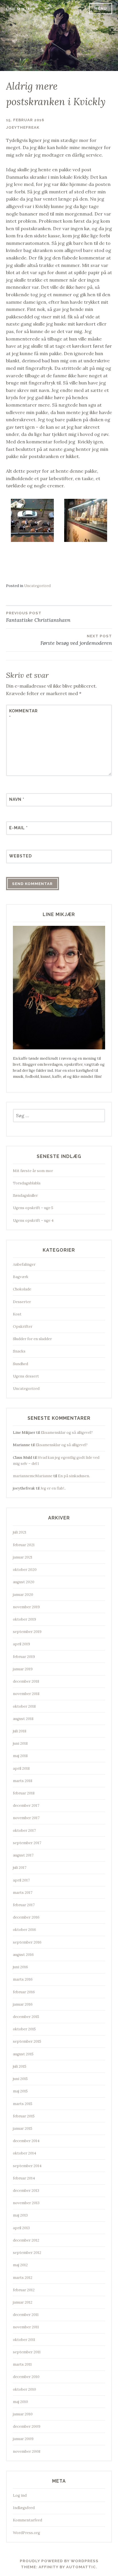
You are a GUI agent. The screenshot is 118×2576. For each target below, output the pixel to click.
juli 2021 (20, 1532)
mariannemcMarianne (33, 1476)
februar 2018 (24, 1793)
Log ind (20, 2495)
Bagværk (21, 1277)
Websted (20, 856)
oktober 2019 (24, 1619)
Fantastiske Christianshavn (38, 617)
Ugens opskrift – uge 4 (33, 1220)
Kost (17, 1314)
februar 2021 (24, 1545)
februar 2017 (24, 1905)
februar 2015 (24, 2116)
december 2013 (26, 2191)
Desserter (22, 1302)
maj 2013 (20, 2215)
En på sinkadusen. (74, 1476)
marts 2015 (23, 2104)
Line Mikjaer (21, 9)
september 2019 (27, 1632)
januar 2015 (23, 2128)
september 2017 (27, 1843)
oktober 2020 (25, 1570)
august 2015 (23, 2054)
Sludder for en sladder (32, 1339)
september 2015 (27, 2041)
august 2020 (24, 1582)
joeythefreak (23, 127)
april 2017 (21, 1880)
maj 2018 (20, 1756)
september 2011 (27, 2352)
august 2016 (23, 1955)
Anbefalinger (24, 1264)
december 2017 (26, 1805)
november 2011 (26, 2327)
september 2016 (27, 1942)
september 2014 (27, 2166)
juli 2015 (20, 2066)
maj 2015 (20, 2091)
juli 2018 (20, 1731)
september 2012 (27, 2253)
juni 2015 (20, 2079)
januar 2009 (23, 2439)
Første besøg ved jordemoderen (76, 640)
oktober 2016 (24, 1930)
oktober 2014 (24, 2153)
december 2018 (26, 1681)
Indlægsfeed (24, 2508)
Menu (101, 8)
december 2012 (26, 2240)
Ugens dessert (26, 1376)
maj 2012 (20, 2265)
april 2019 (21, 1644)
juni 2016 (20, 1967)
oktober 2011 (24, 2340)
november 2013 (26, 2203)
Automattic (81, 2567)
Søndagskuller (25, 1195)
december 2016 (26, 1917)
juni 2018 (20, 1743)
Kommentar (23, 714)
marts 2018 (23, 1781)
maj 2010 (20, 2402)
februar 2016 (24, 1992)
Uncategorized (37, 586)
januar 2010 (23, 2414)
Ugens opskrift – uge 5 (33, 1208)
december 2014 (26, 2141)
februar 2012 (24, 2290)
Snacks (19, 1351)
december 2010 (26, 2377)
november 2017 (26, 1818)
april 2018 (21, 1768)
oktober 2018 (24, 1706)
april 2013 (21, 2228)
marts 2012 (23, 2278)
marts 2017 (23, 1893)
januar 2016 (23, 2004)
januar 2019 (23, 1669)
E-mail (18, 828)
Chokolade (22, 1289)
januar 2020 (23, 1595)
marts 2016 (23, 1979)
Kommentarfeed (27, 2520)
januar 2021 (23, 1557)
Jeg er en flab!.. (53, 1488)
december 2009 (27, 2426)
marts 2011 (22, 2364)
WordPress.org (26, 2533)
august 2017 (23, 1855)
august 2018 (23, 1719)
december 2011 (26, 2315)
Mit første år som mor (33, 1171)
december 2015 (26, 2017)
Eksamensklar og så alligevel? (67, 1433)
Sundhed (20, 1364)
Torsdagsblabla (27, 1183)
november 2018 (26, 1694)
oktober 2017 (24, 1830)
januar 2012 (23, 2302)
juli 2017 (20, 1868)
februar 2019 (24, 1657)
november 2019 (26, 1607)
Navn (17, 799)
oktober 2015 (24, 2029)
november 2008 (27, 2451)
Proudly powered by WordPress (59, 2561)
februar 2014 (24, 2178)
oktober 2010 (24, 2389)
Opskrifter (23, 1327)
